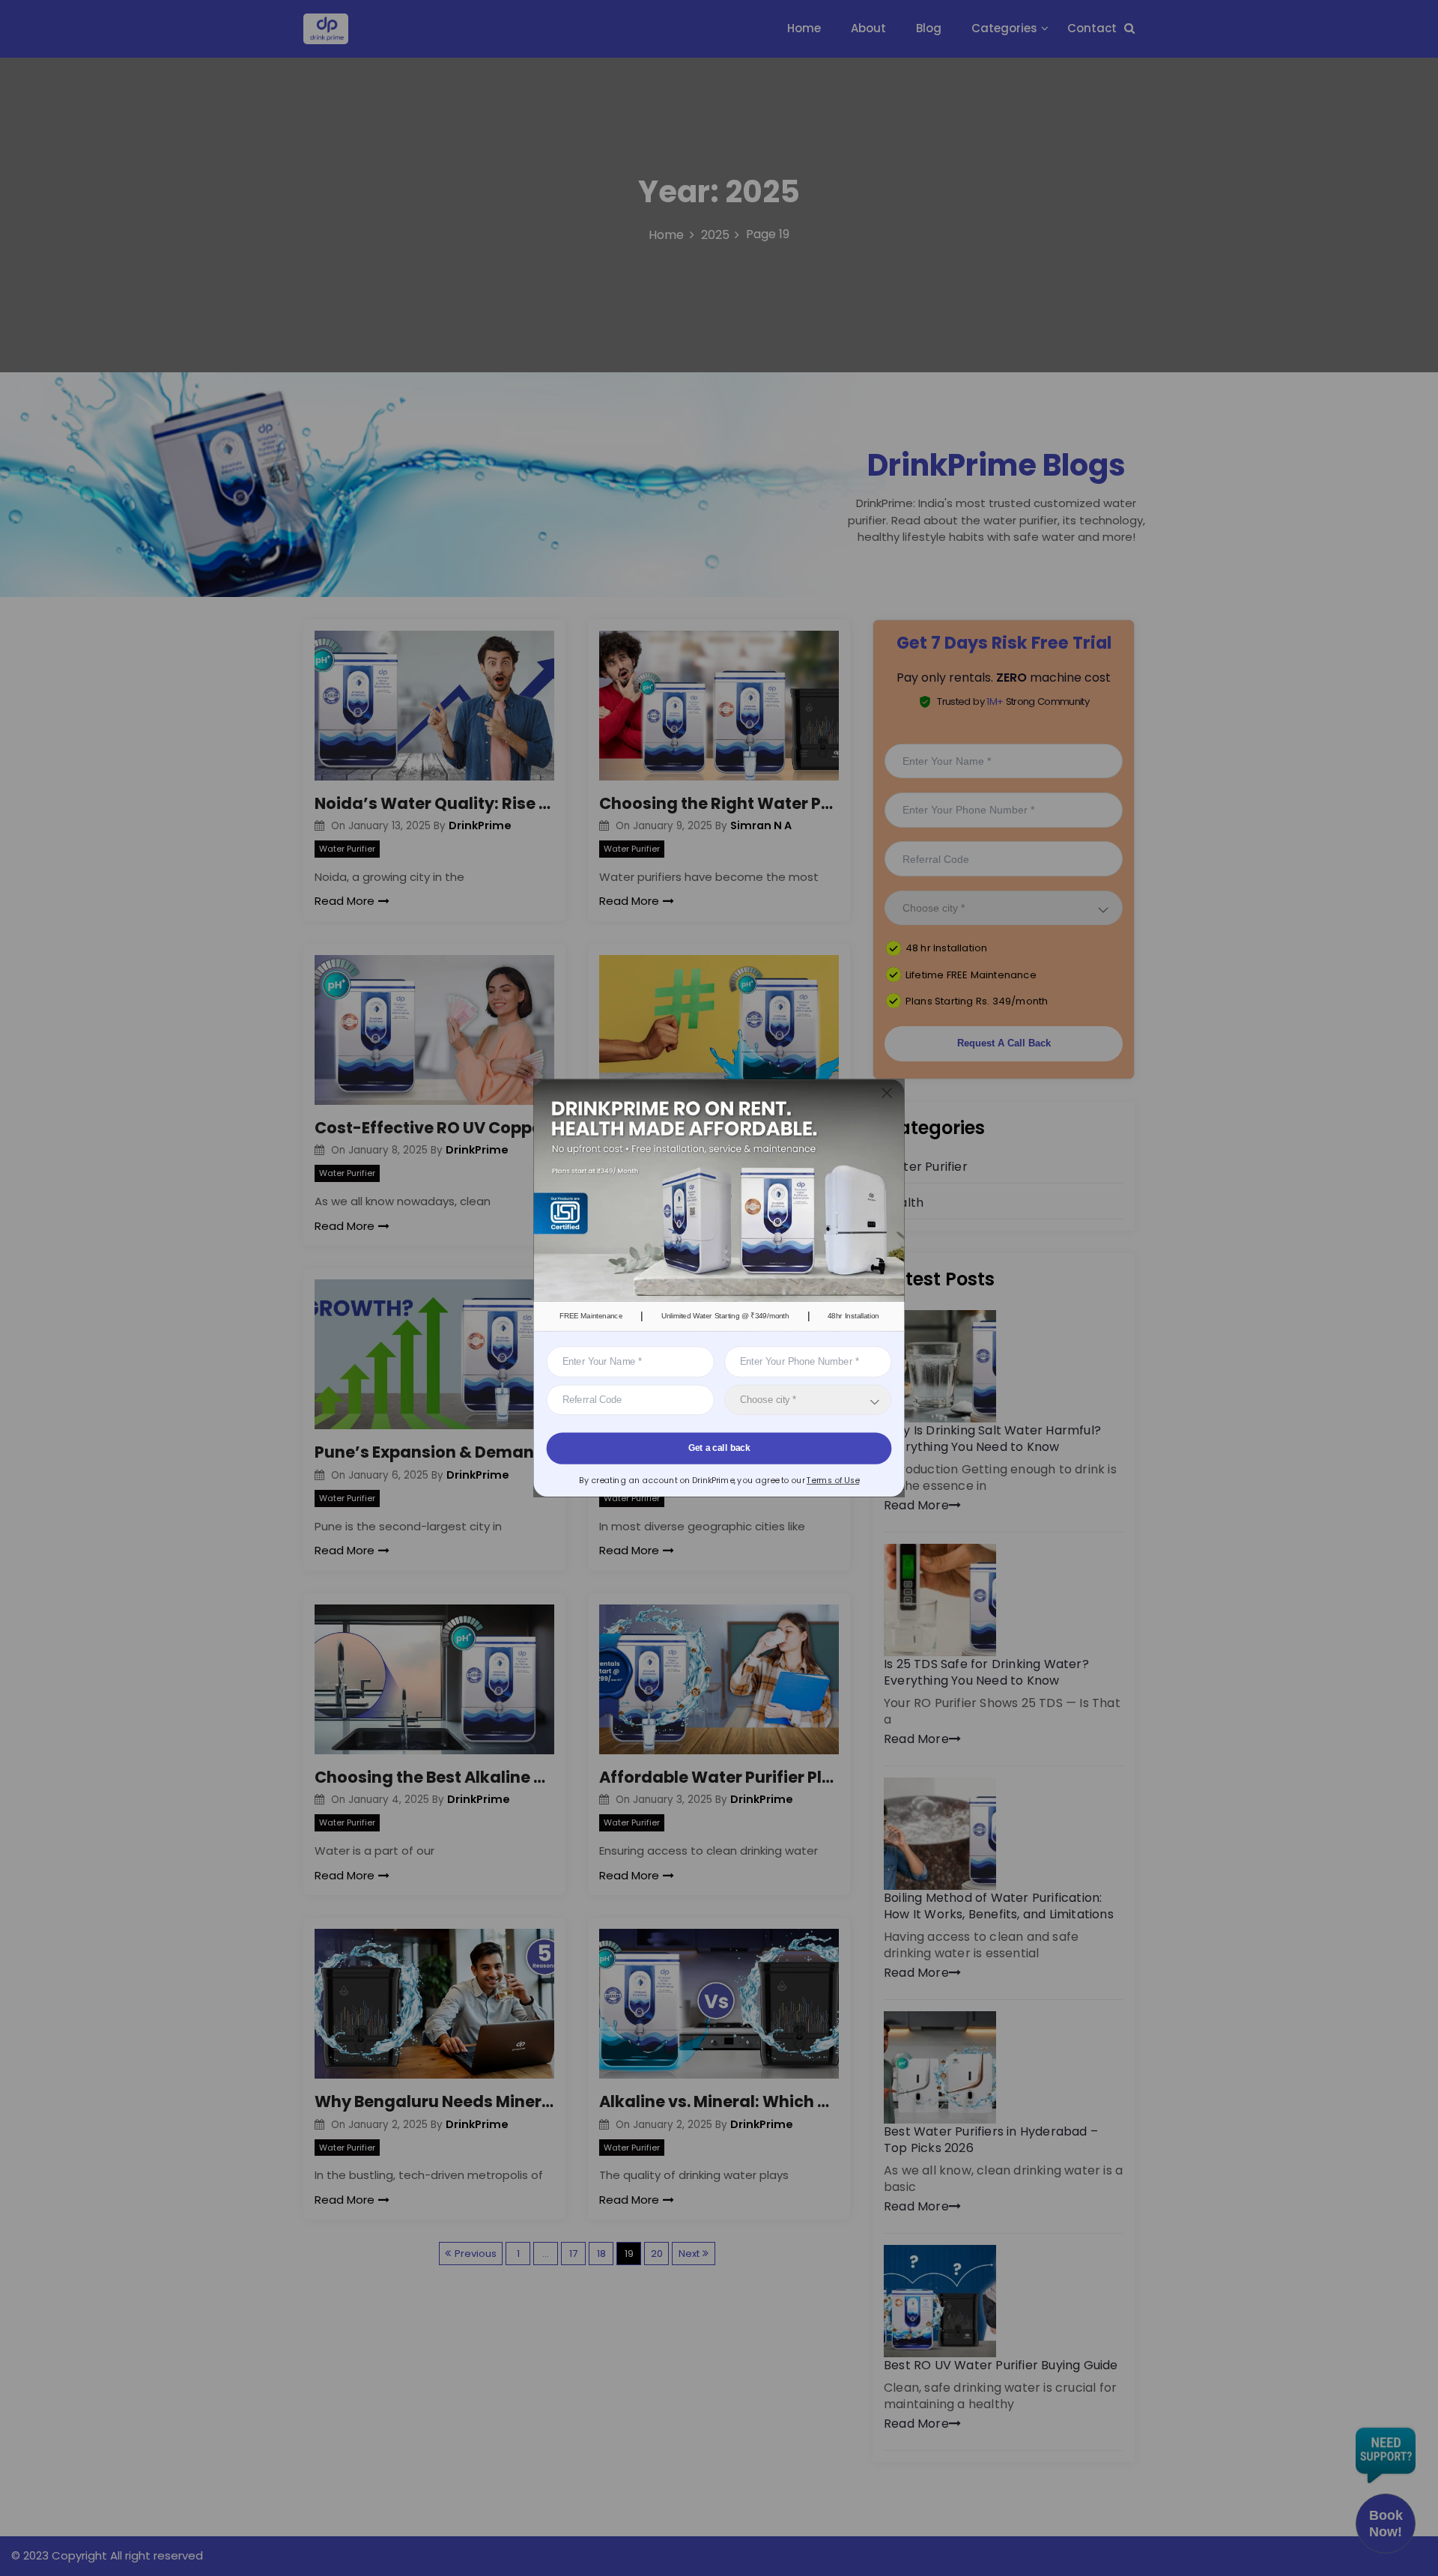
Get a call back (719, 1448)
